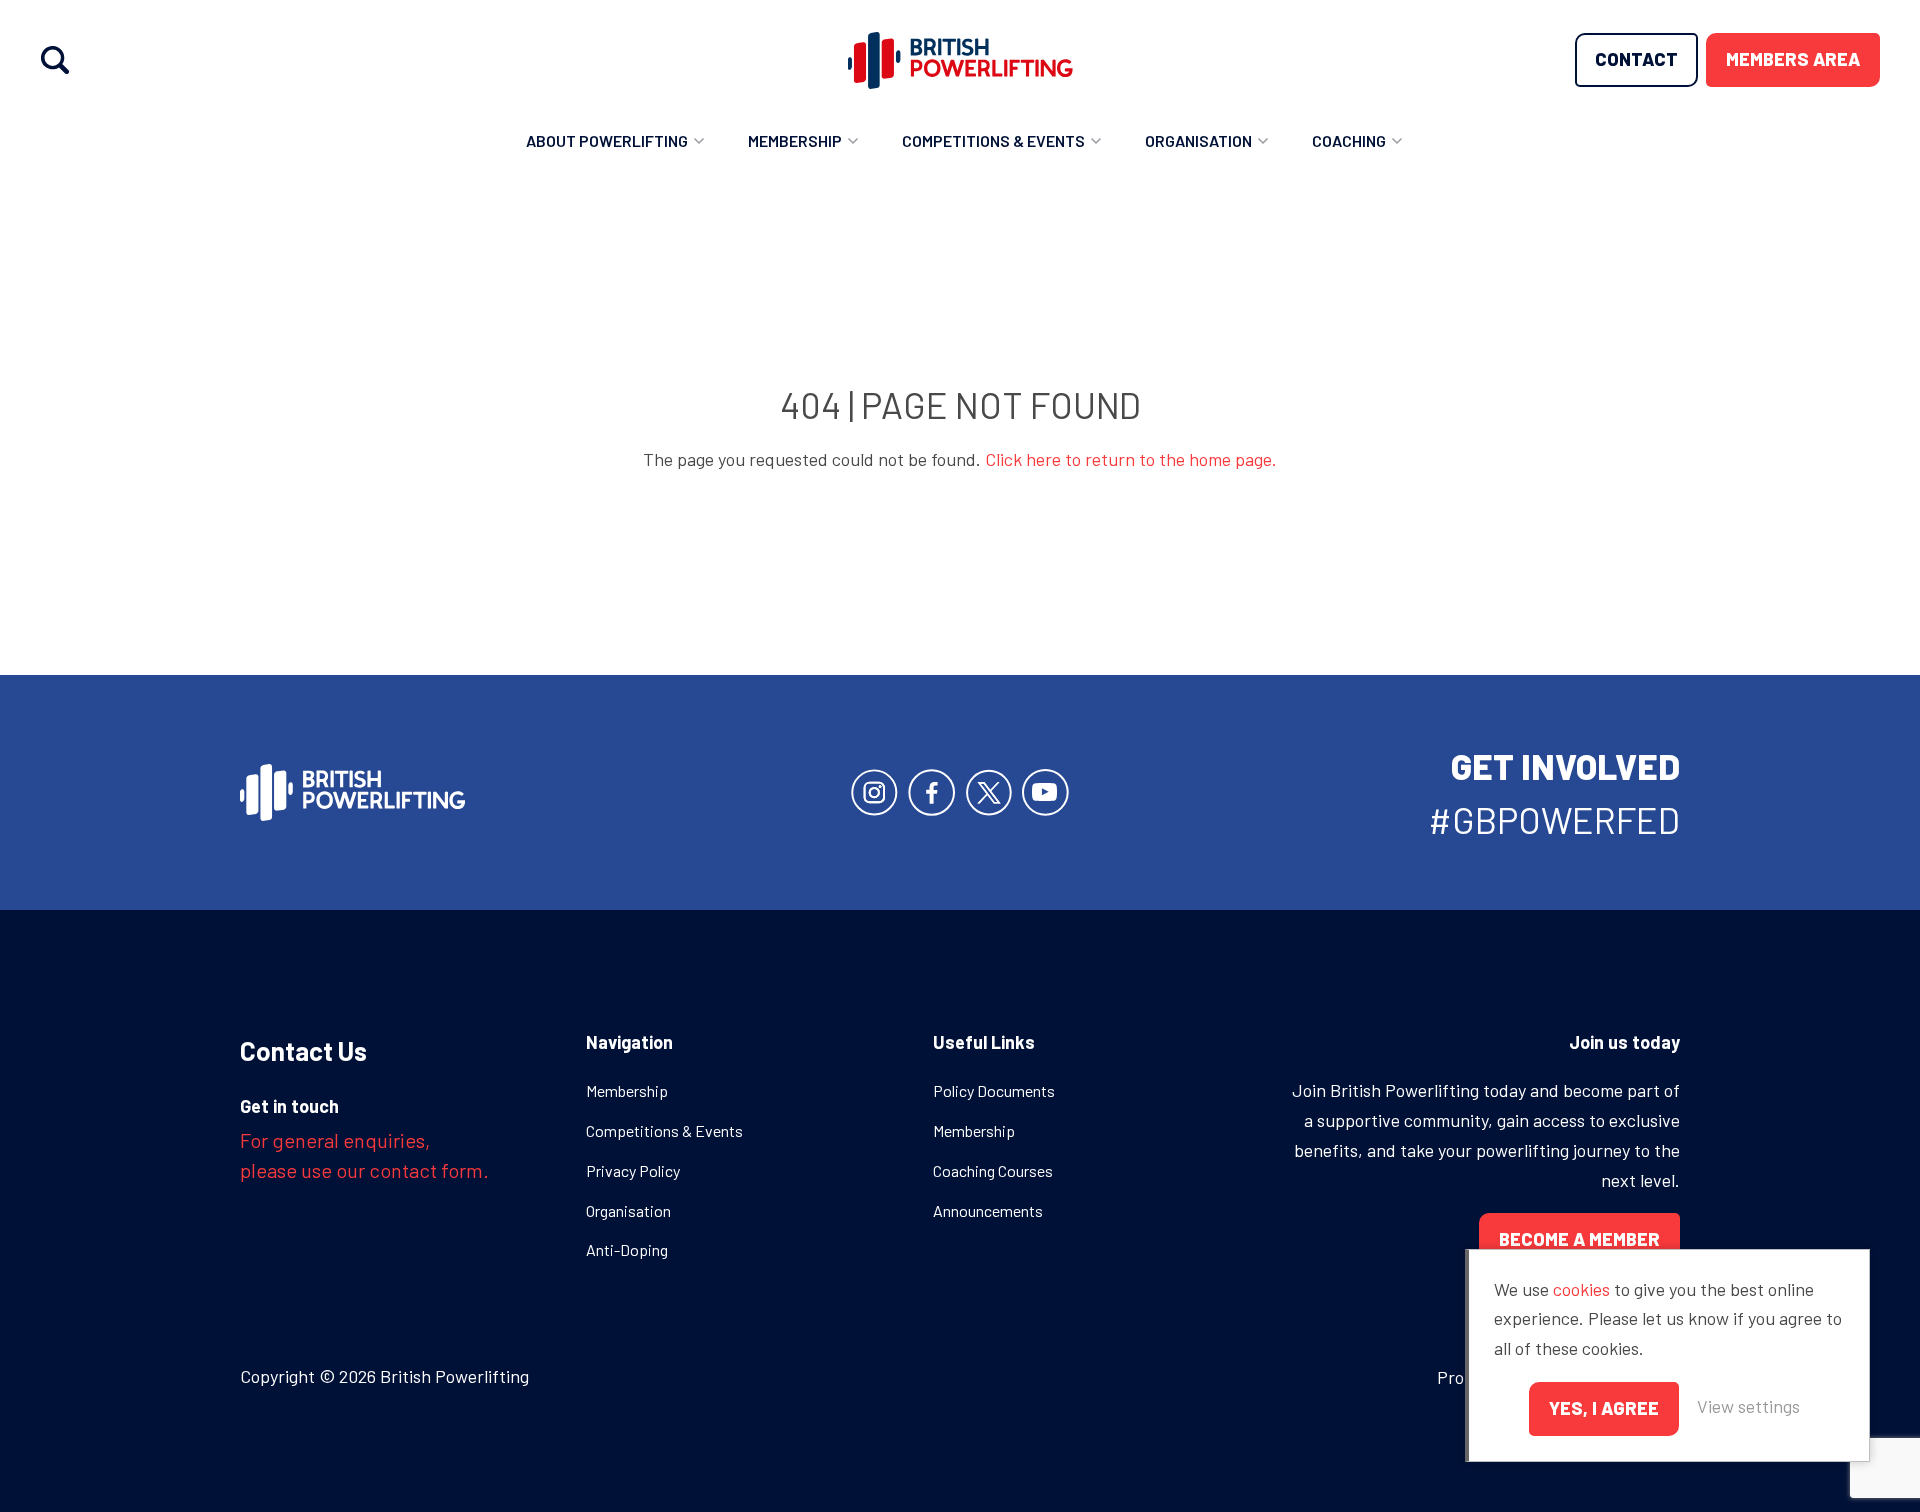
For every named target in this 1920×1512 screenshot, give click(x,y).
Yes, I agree (1604, 1408)
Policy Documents (994, 1090)
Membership (795, 140)
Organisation (1198, 140)
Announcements (988, 1210)
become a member (1579, 1239)
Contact (1636, 59)
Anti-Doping (627, 1249)
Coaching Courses (993, 1170)
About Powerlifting (607, 140)
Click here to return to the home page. (1131, 459)
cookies (1581, 1289)
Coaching (1349, 140)
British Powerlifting (960, 60)
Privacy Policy (633, 1170)
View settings (1748, 1406)
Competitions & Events (993, 140)
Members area (1793, 59)
